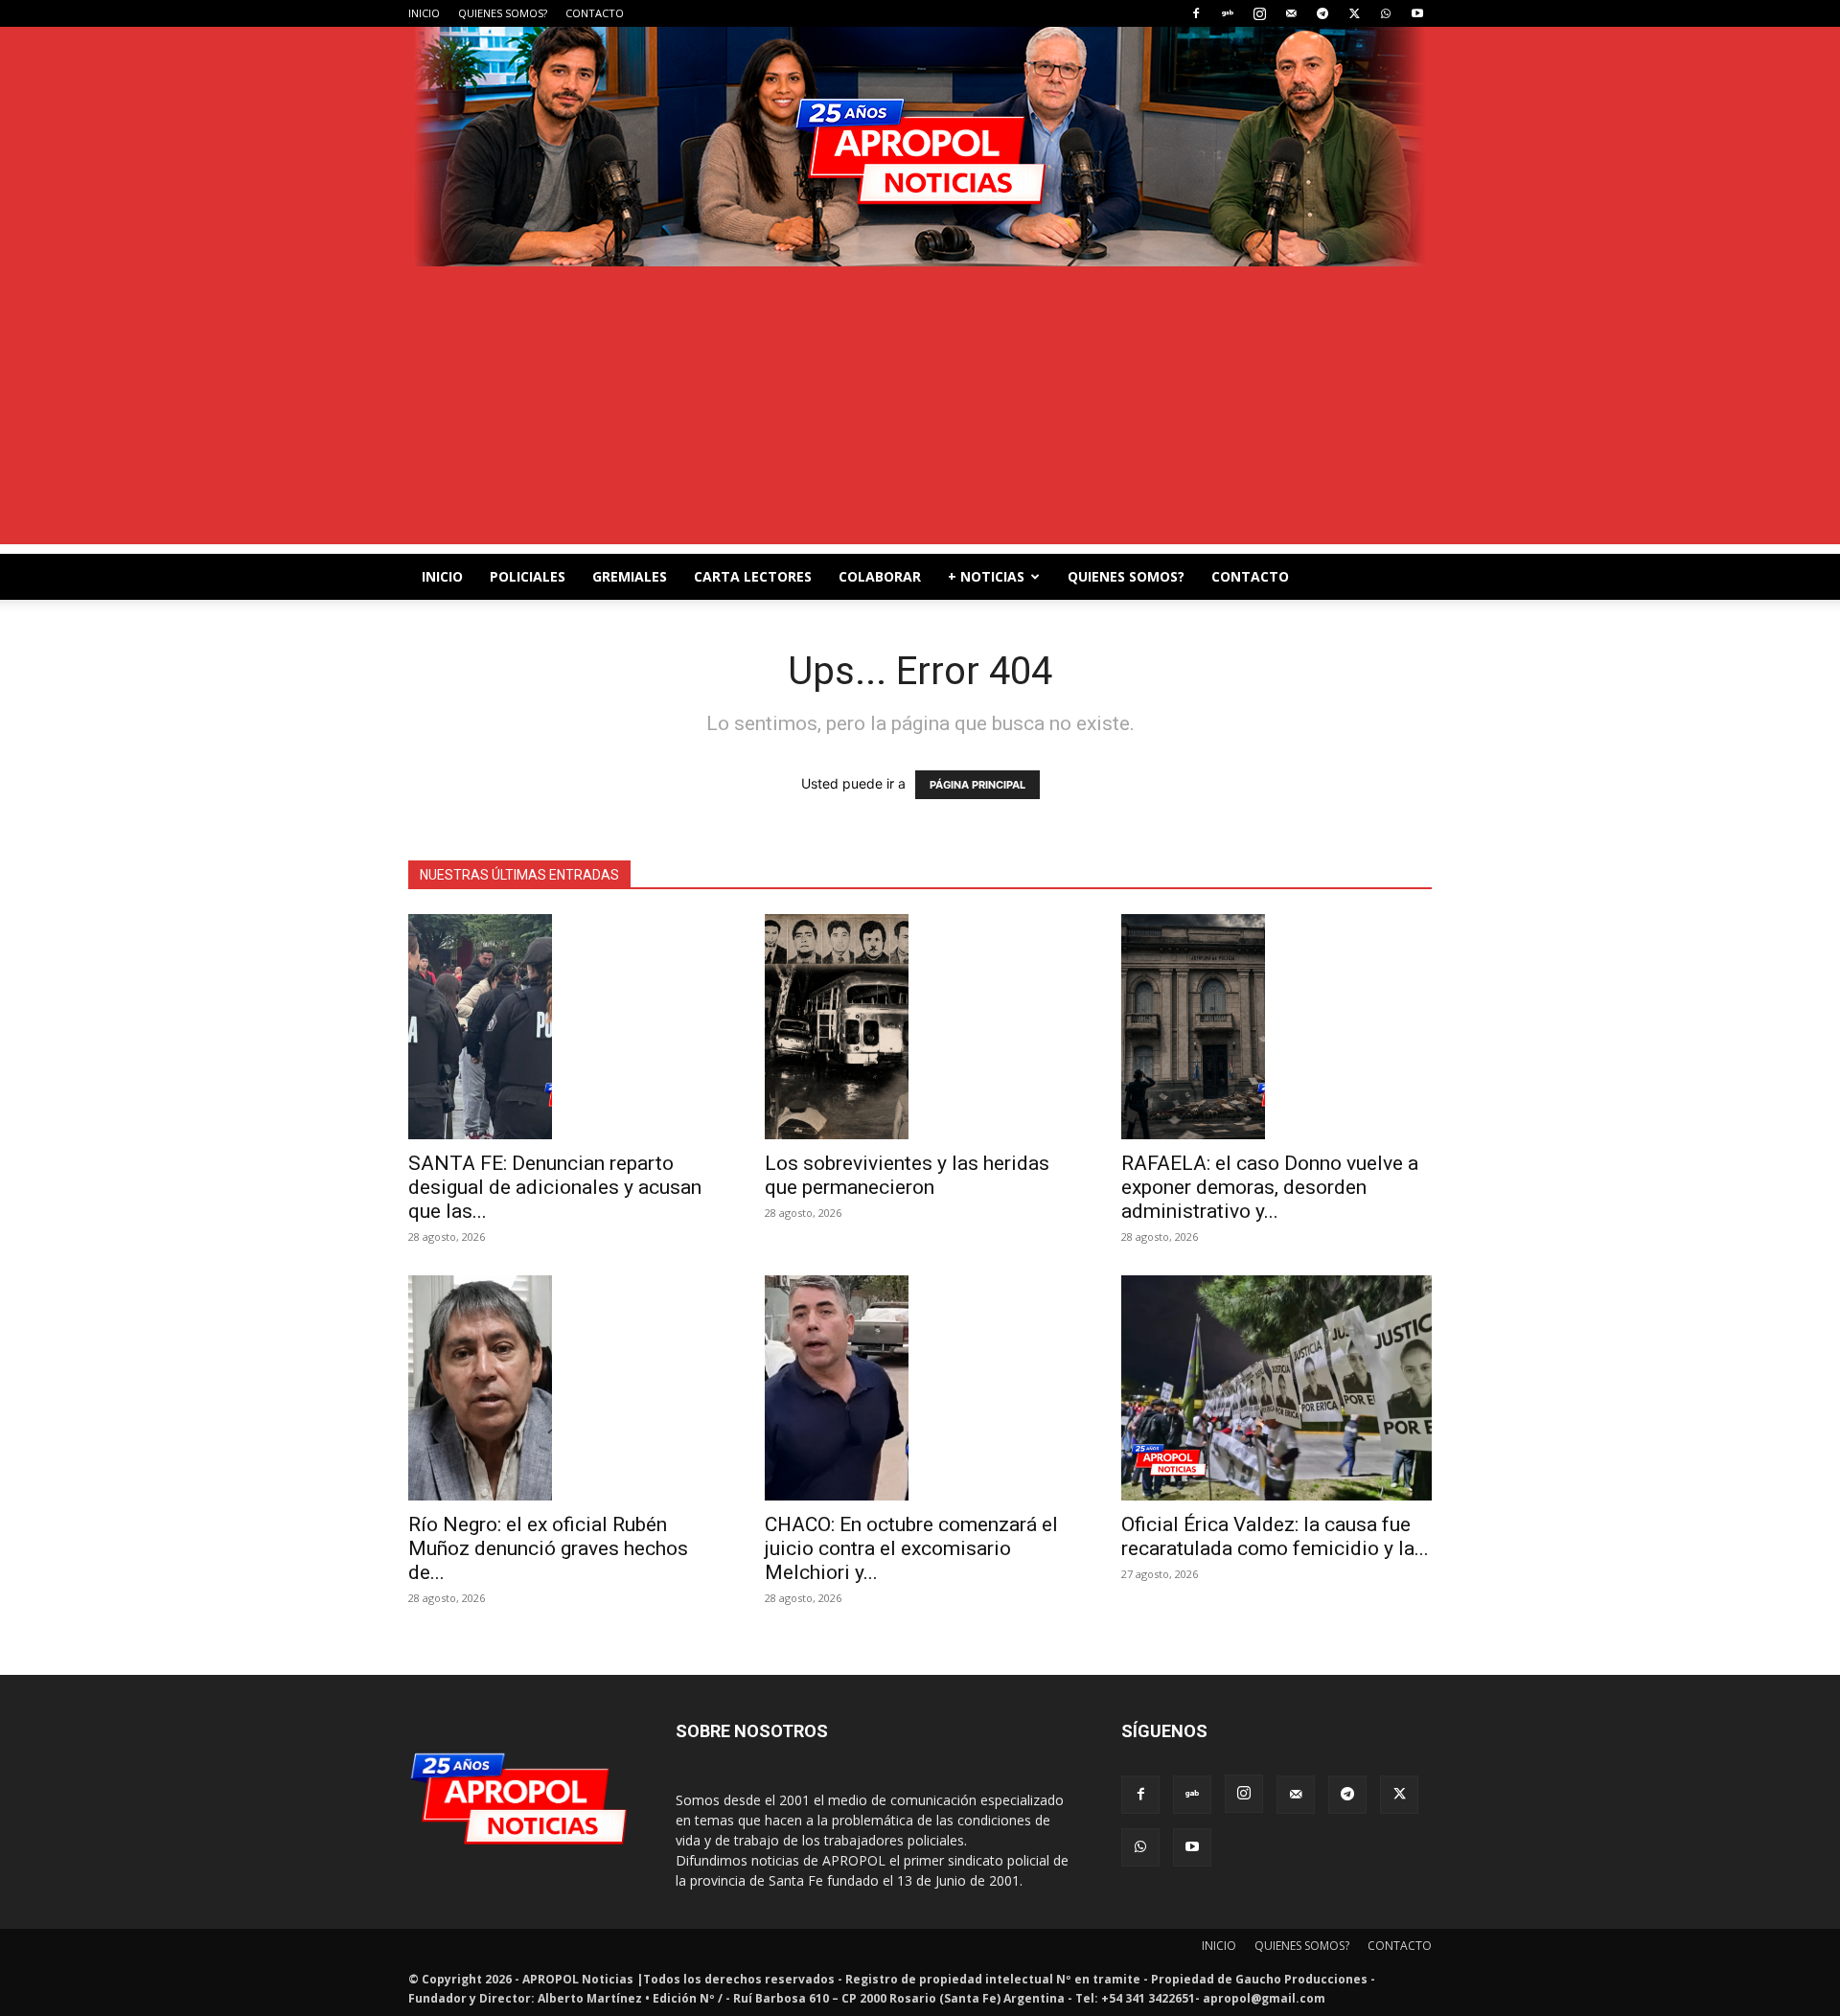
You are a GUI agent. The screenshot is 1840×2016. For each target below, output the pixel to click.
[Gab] (1228, 13)
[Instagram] (1259, 13)
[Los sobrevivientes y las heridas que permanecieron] (920, 1027)
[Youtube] (1417, 13)
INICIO (424, 13)
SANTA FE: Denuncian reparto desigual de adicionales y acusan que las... (555, 1187)
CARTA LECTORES (753, 576)
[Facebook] (1196, 13)
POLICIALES (528, 576)
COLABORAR (880, 576)
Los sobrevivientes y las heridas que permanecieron (907, 1175)
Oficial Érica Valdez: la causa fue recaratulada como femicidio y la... (1275, 1536)
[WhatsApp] (1386, 13)
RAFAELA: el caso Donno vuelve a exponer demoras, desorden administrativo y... (1270, 1187)
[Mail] (1291, 13)
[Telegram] (1322, 13)
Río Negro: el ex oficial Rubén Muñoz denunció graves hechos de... (548, 1548)
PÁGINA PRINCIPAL (977, 785)
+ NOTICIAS (986, 576)
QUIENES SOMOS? (503, 13)
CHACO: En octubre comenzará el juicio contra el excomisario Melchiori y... (911, 1548)
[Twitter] (1354, 13)
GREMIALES (630, 576)
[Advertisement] (920, 410)
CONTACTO (595, 13)
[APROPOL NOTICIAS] (920, 147)
